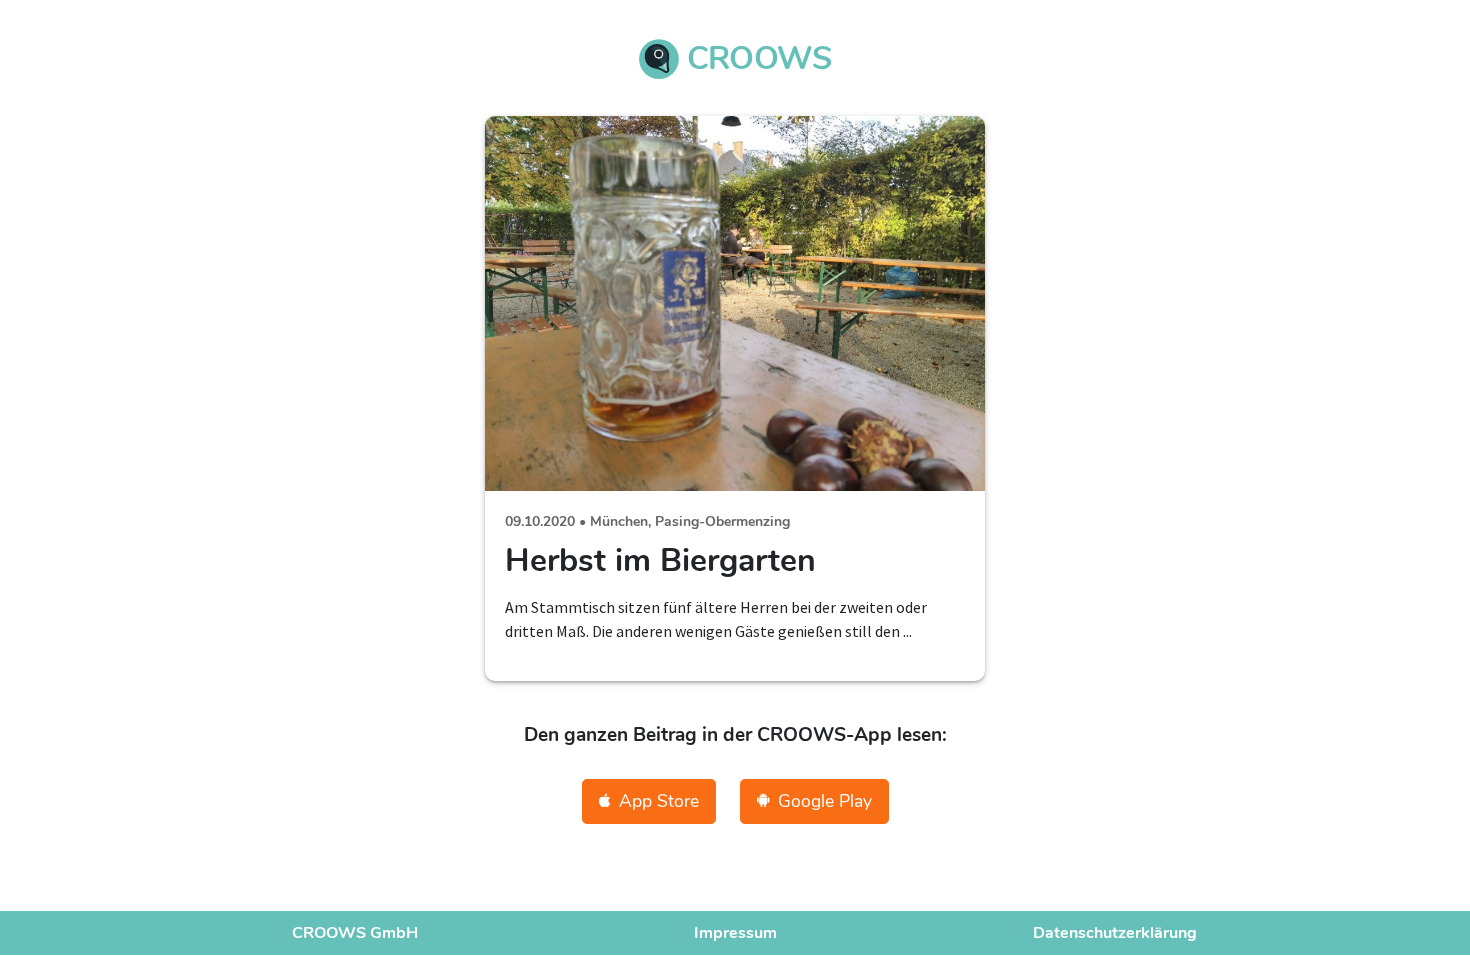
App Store (659, 801)
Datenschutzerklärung (1115, 933)
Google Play (825, 801)
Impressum (735, 933)
